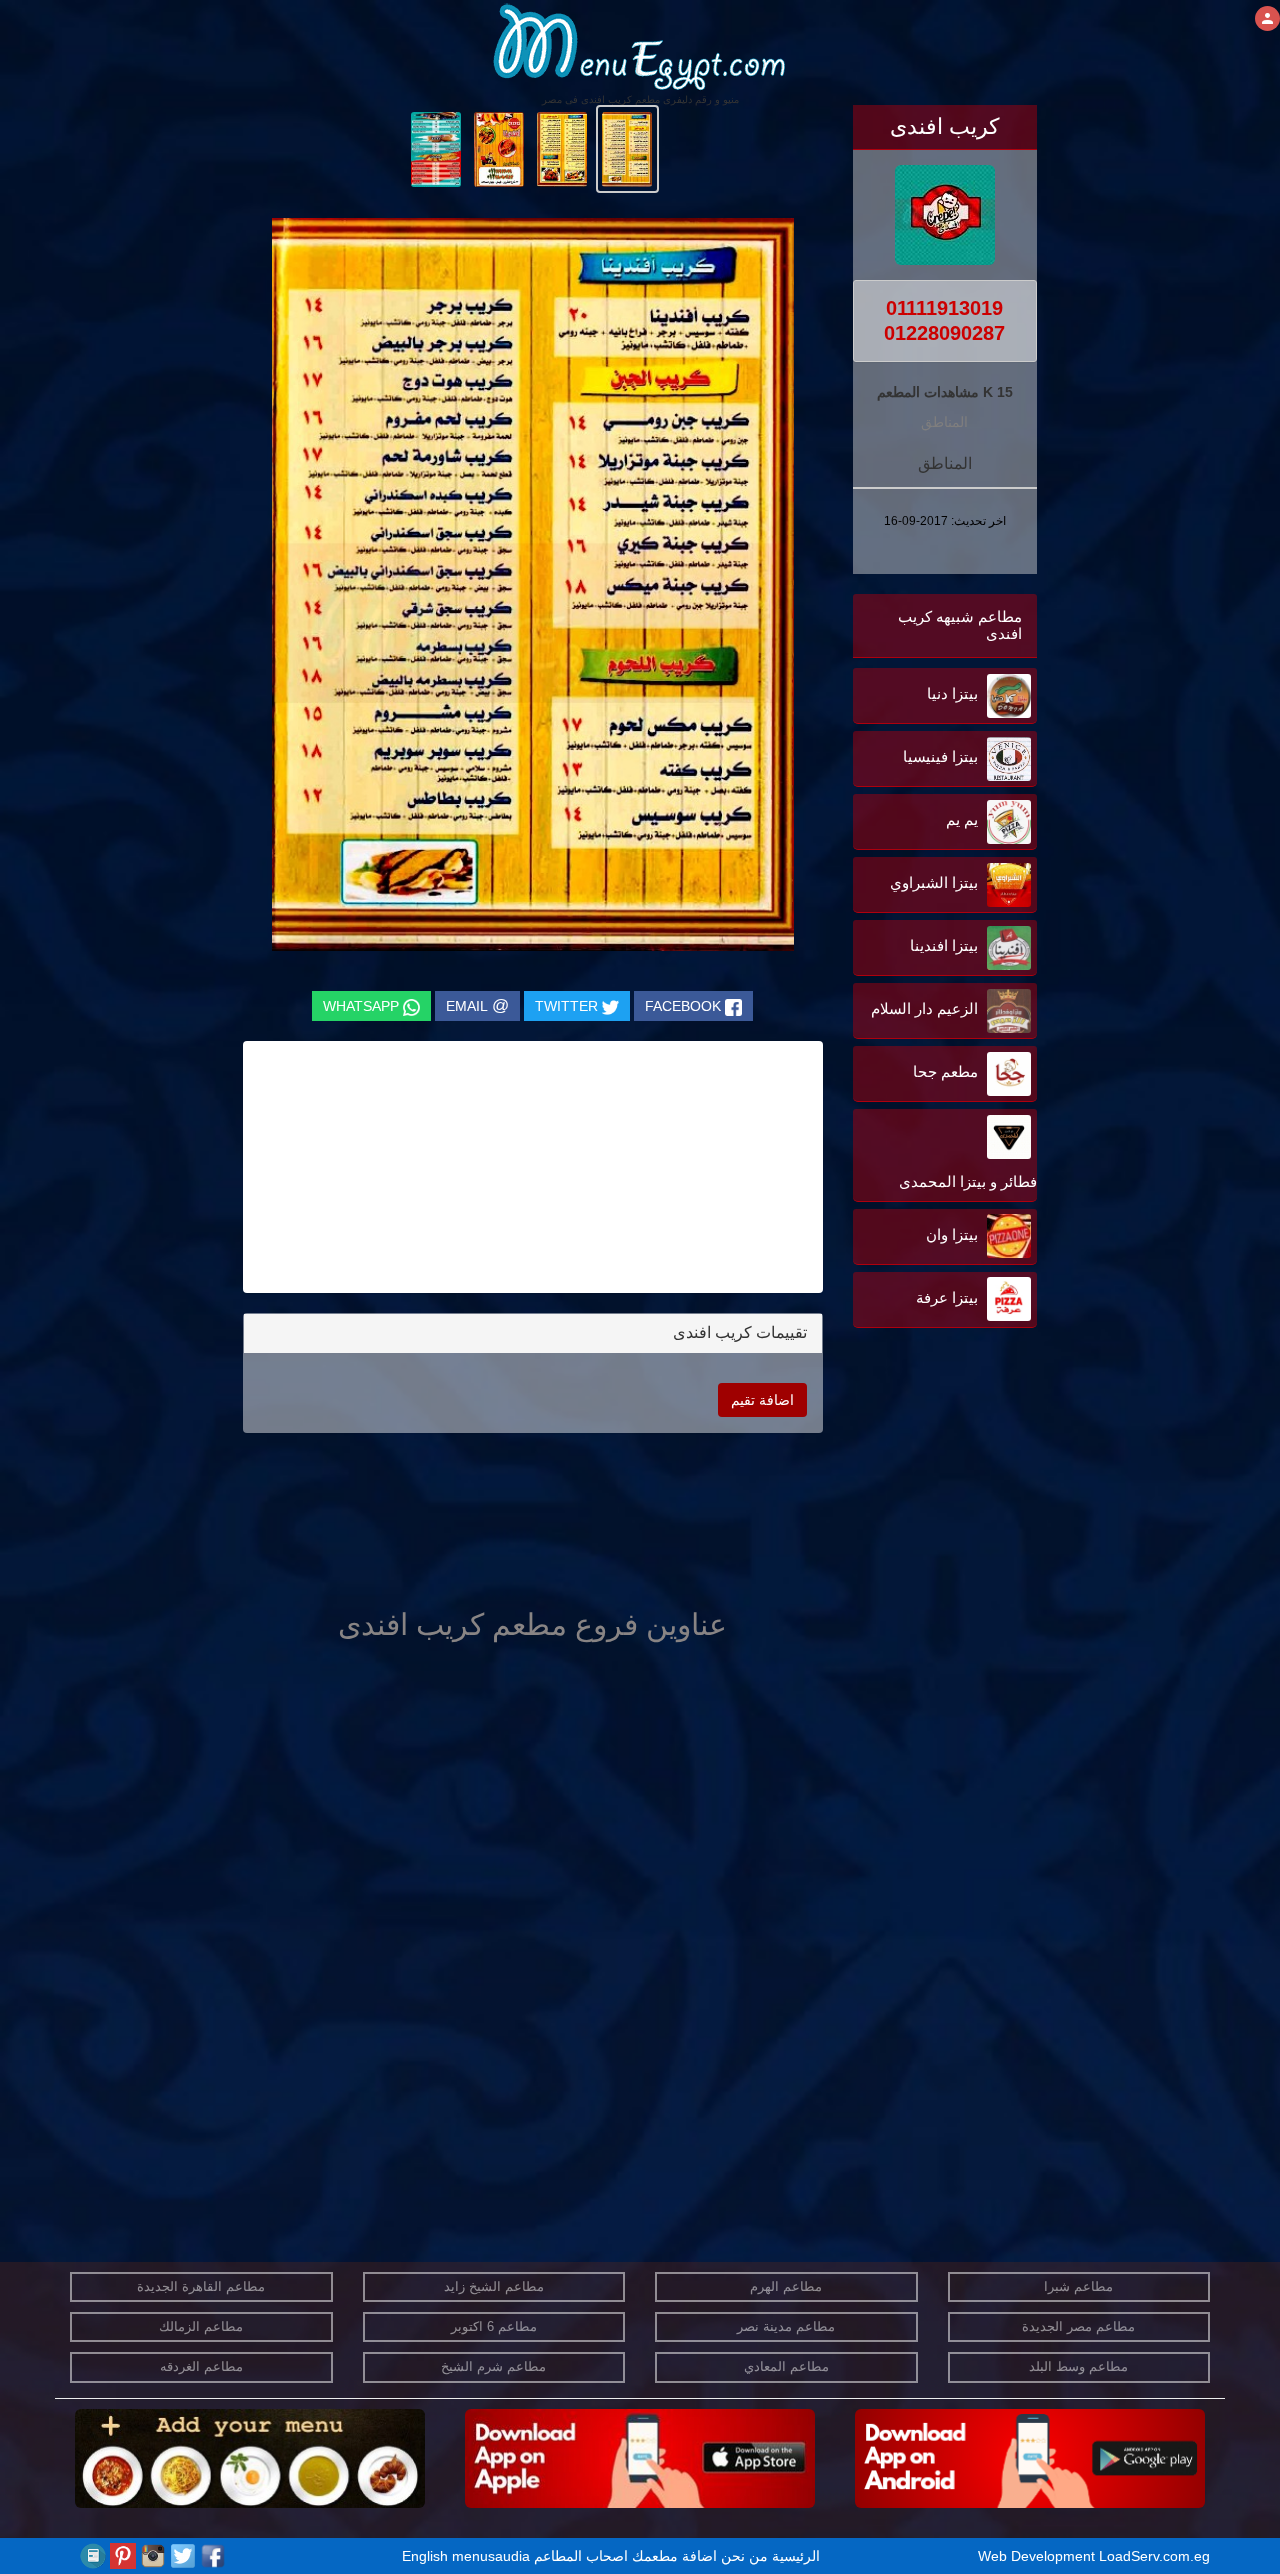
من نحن (744, 2556)
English (425, 2556)
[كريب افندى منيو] (627, 148)
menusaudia (491, 2556)
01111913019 (944, 308)
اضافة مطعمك (674, 2556)
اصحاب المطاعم (581, 2556)
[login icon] (1267, 18)
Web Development (1038, 2556)
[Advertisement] (912, 1535)
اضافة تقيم (762, 1400)
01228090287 (944, 333)
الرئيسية (796, 2556)
